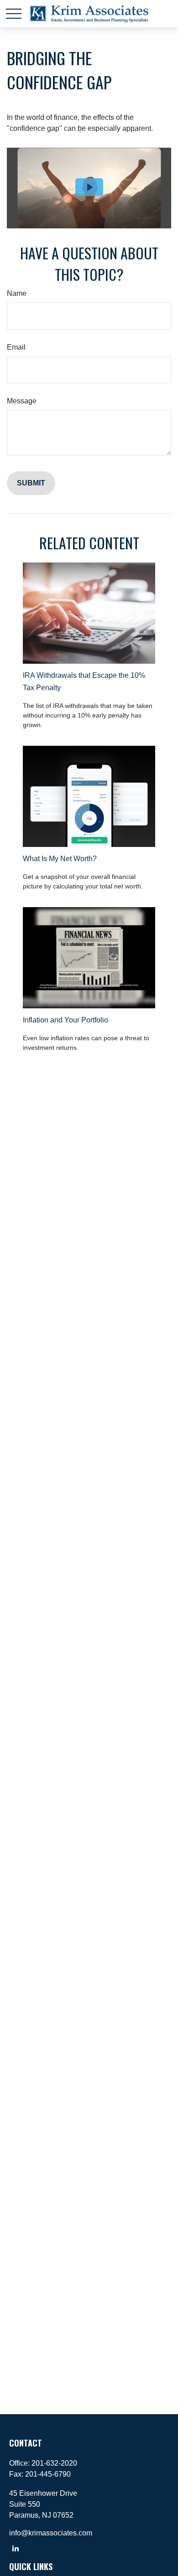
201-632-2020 (54, 2463)
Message (22, 401)
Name (17, 293)
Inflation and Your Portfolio (65, 1020)
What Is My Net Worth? (60, 859)
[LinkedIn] (15, 2548)
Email (16, 347)
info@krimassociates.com (51, 2533)
